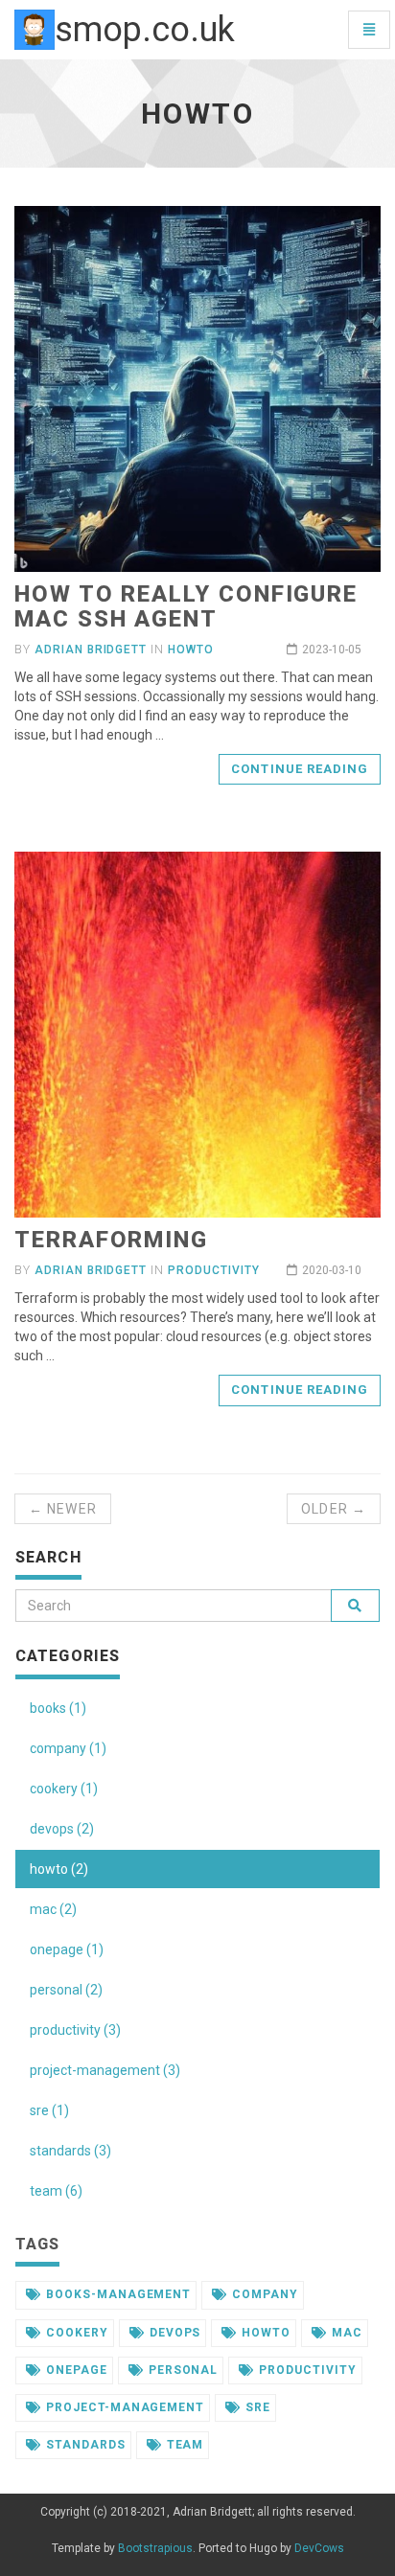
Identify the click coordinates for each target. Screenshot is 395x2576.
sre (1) (49, 2110)
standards (86, 2445)
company (265, 2294)
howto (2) (59, 1869)
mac (347, 2333)
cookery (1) (64, 1789)
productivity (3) (75, 2030)
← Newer (63, 1509)
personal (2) (66, 1990)
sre (258, 2407)
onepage (77, 2370)
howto (191, 650)
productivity (214, 1270)
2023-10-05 (332, 650)
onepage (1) (67, 1949)
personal (184, 2370)
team (186, 2445)
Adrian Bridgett (91, 650)
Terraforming (111, 1240)
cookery (77, 2333)
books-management (118, 2294)
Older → (334, 1509)
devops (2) (62, 1829)
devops (175, 2333)
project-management (125, 2407)
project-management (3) (105, 2070)
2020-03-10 (332, 1270)
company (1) (68, 1748)
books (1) (58, 1708)
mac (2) (53, 1909)
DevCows (319, 2548)
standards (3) (70, 2151)
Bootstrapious (155, 2548)
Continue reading (300, 769)
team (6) (56, 2191)
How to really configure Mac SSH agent (186, 606)
